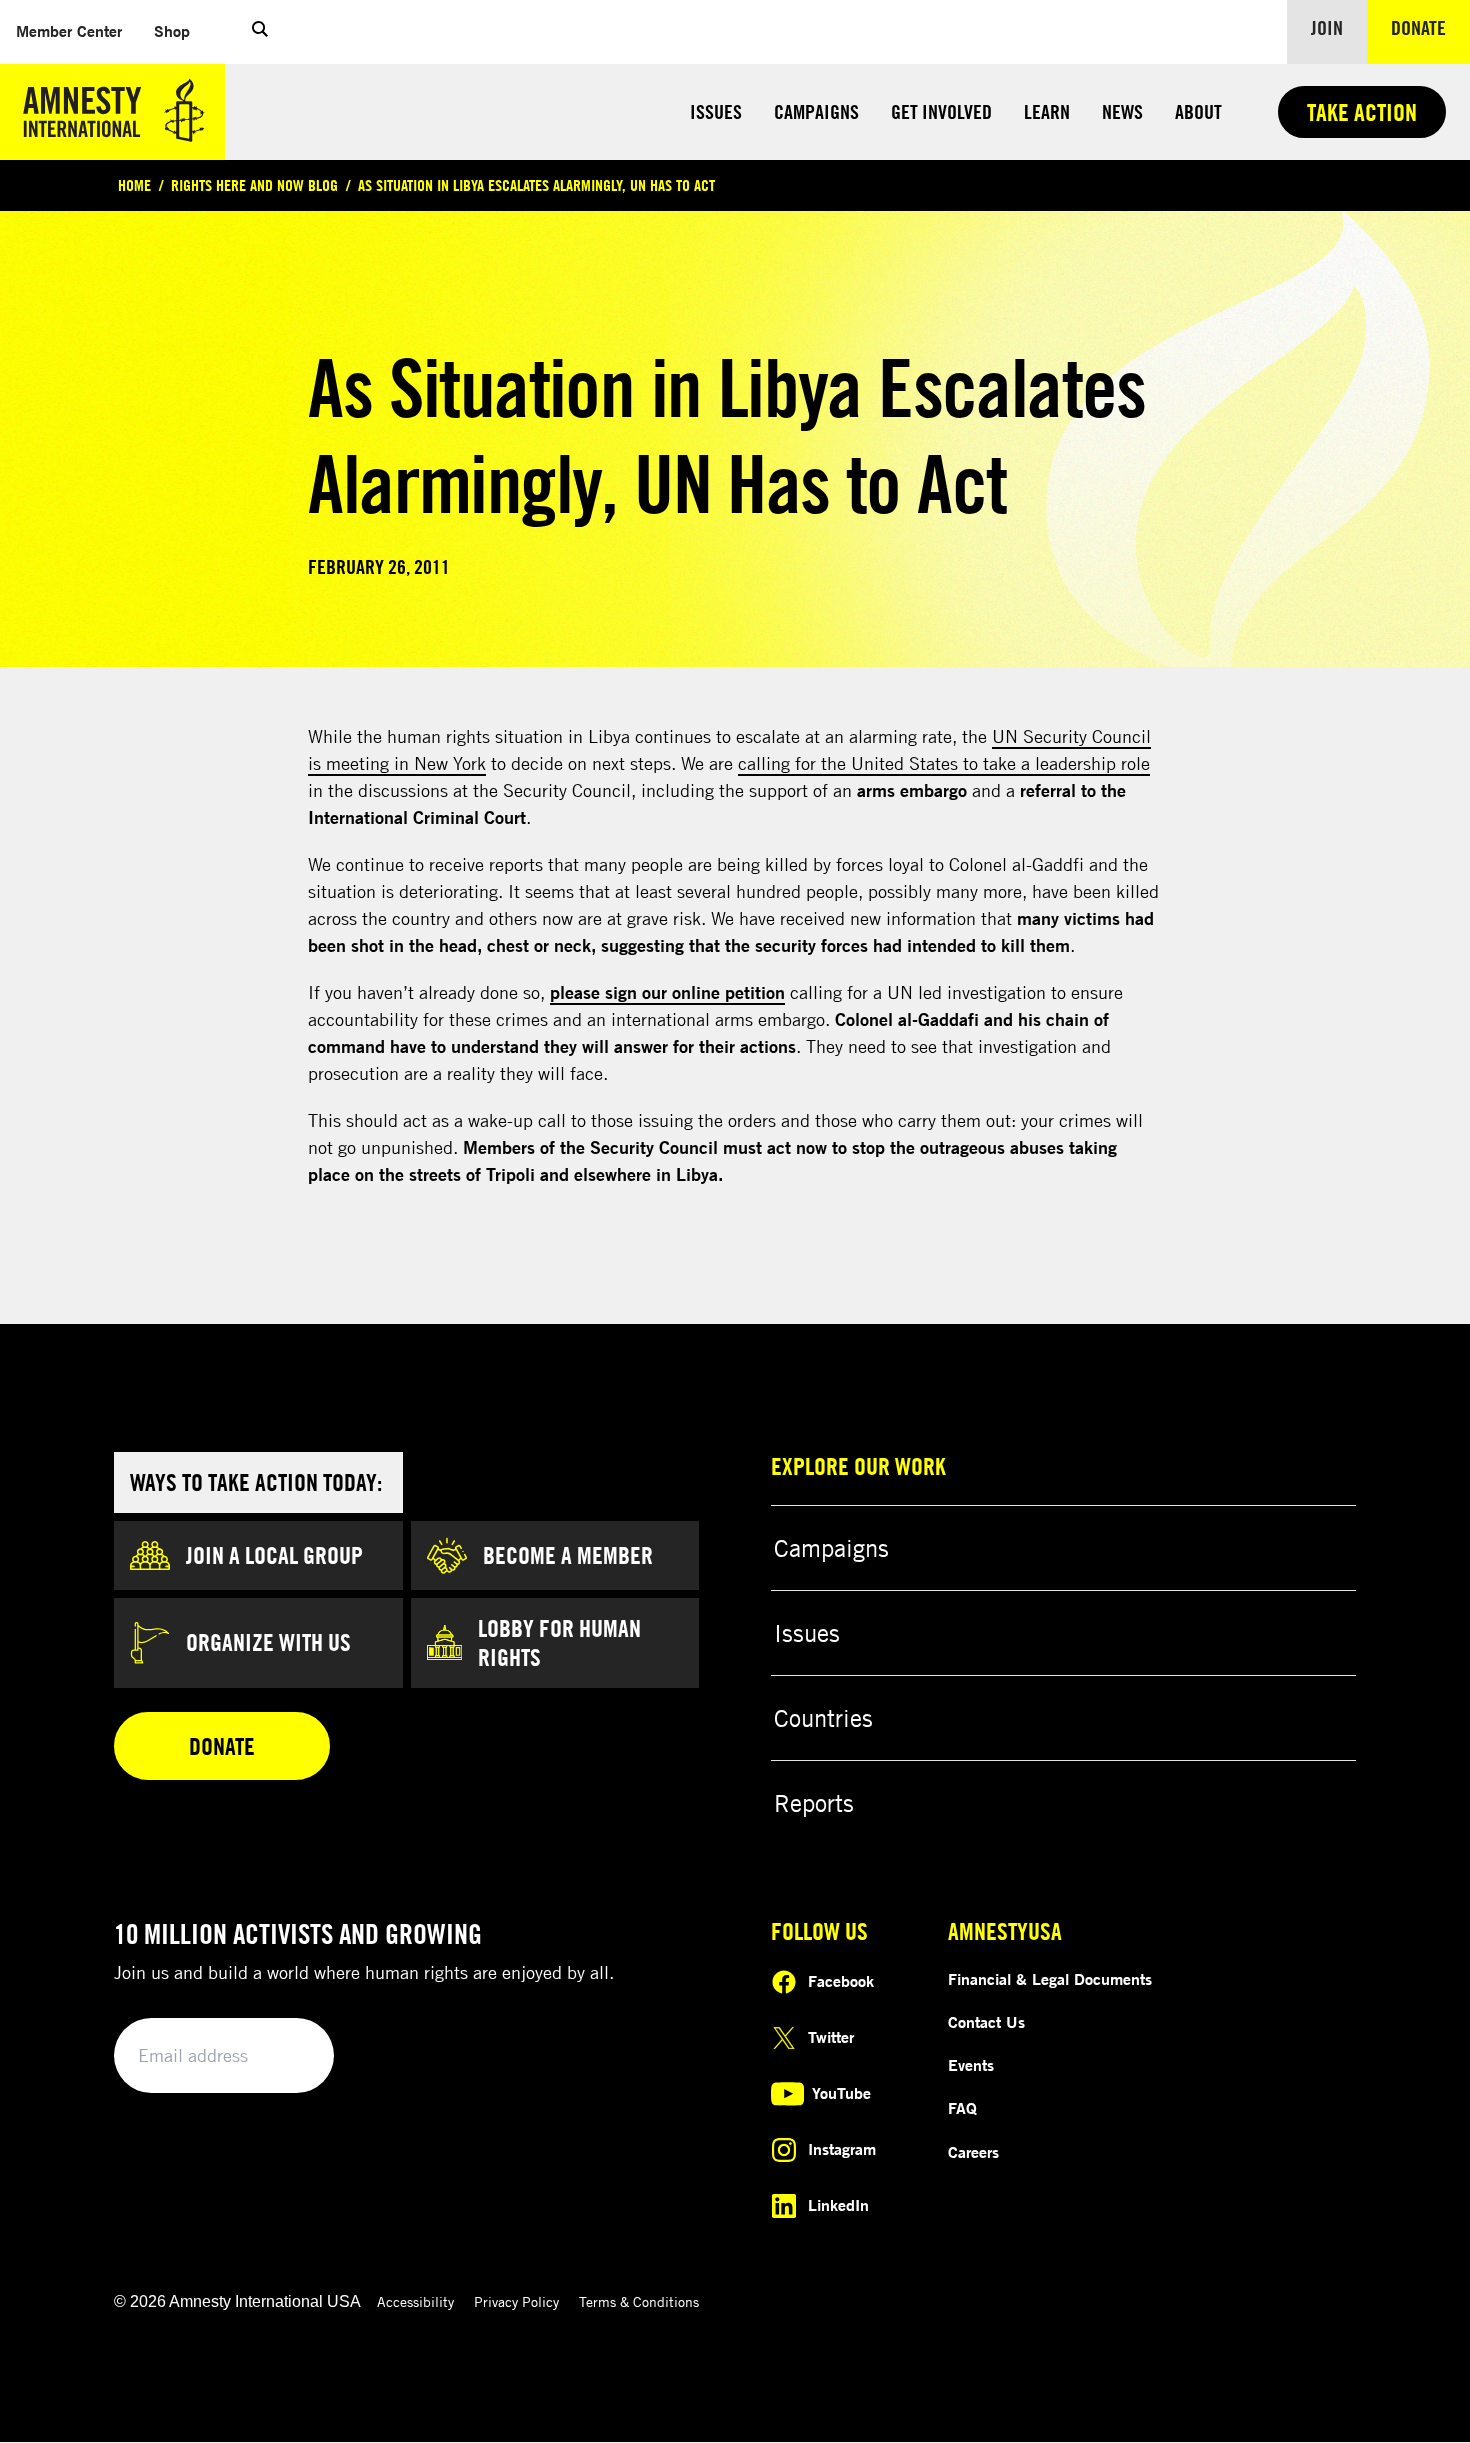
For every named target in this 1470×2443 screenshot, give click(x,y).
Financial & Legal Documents (1050, 1979)
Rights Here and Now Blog (254, 185)
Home (134, 185)
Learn (1047, 111)
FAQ (962, 2108)
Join (1327, 27)
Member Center (77, 30)
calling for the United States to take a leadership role (944, 763)
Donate (1430, 27)
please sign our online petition (667, 992)
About (1198, 111)
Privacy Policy (516, 2301)
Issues (716, 111)
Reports (814, 1803)
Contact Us (986, 2022)
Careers (973, 2152)
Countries (823, 1718)
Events (971, 2065)
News (1122, 111)
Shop (180, 30)
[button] (260, 32)
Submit (285, 2056)
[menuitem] (69, 31)
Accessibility (415, 2301)
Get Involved (941, 111)
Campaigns (816, 111)
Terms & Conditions (639, 2301)
